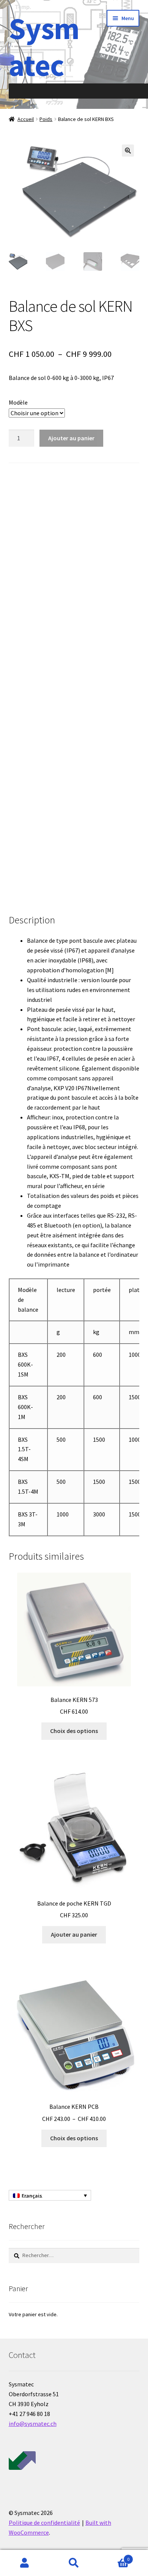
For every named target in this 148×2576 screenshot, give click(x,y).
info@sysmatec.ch (33, 2424)
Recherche (74, 2563)
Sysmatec (44, 47)
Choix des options (74, 1731)
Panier (114, 2556)
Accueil (26, 119)
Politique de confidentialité (44, 2523)
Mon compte (25, 2563)
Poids (46, 119)
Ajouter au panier (71, 438)
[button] (128, 151)
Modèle (18, 402)
